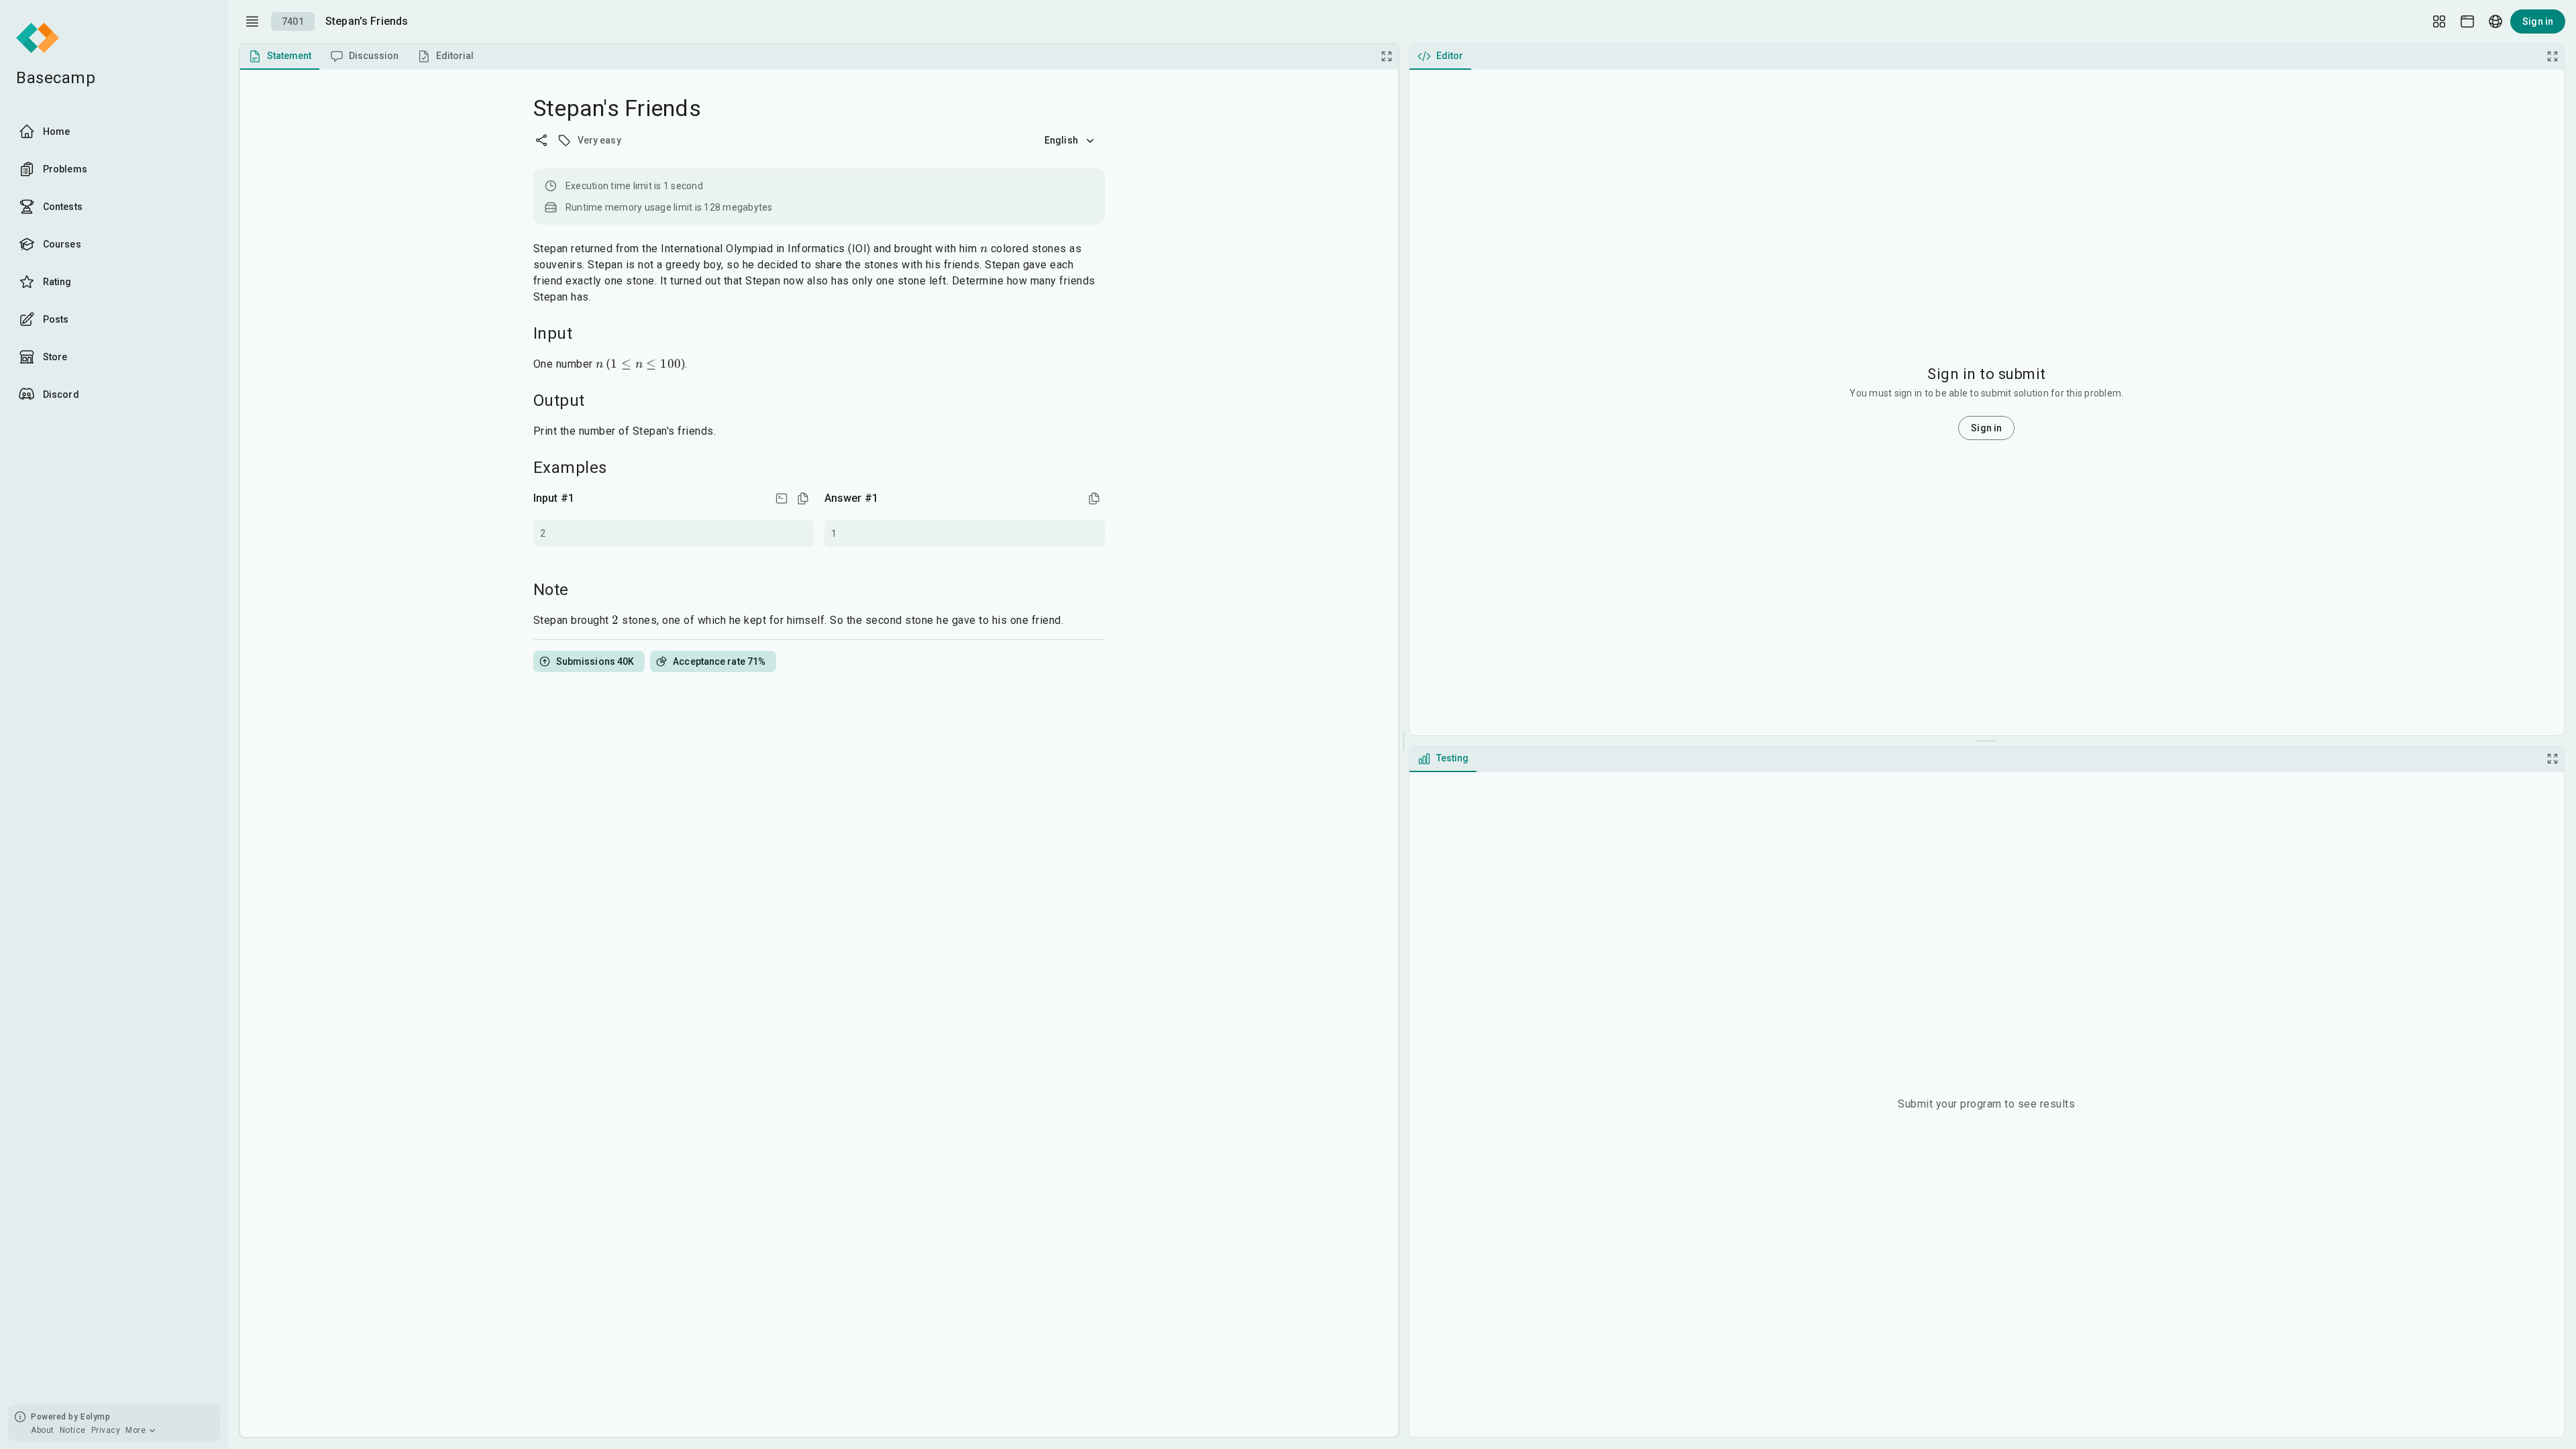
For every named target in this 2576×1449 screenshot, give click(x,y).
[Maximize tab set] (1387, 56)
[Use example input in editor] (782, 498)
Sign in (2538, 21)
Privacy (106, 1430)
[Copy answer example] (1094, 498)
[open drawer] (252, 21)
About (43, 1430)
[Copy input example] (803, 498)
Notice (73, 1430)
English (1061, 140)
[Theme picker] (2467, 21)
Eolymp (95, 1417)
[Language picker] (2495, 21)
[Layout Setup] (2439, 21)
